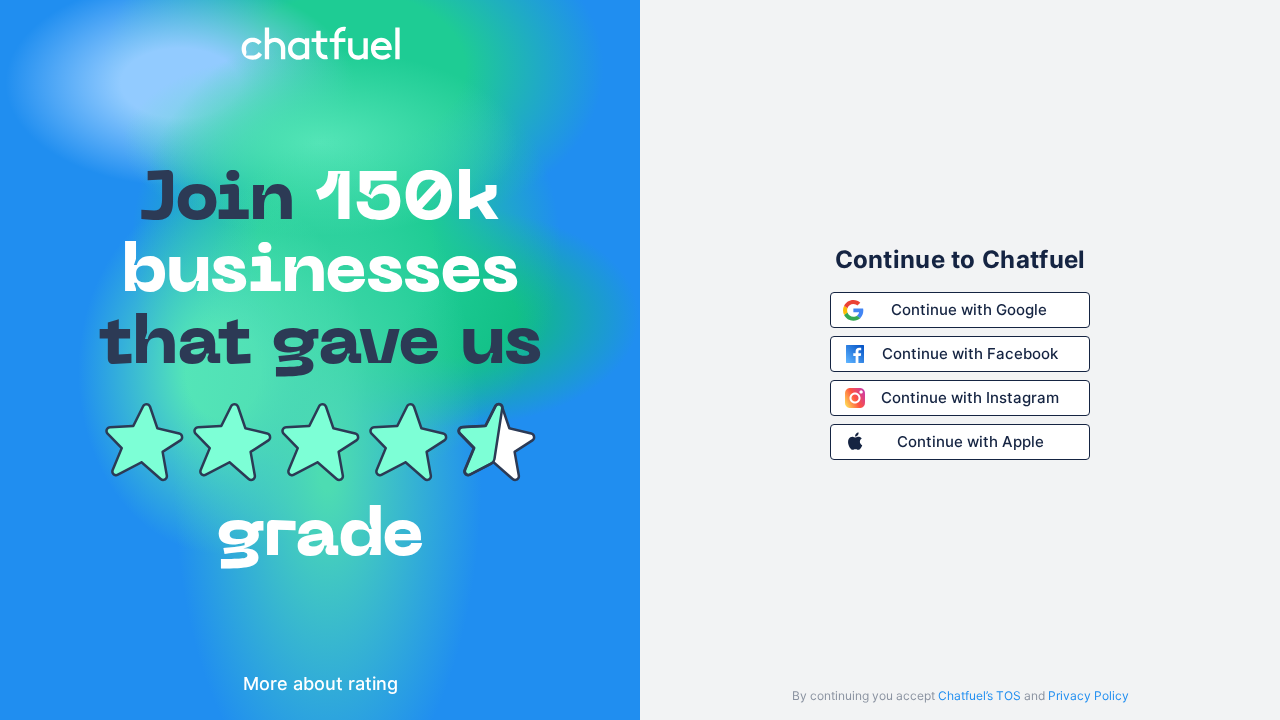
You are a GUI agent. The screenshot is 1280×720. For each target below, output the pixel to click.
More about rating (320, 683)
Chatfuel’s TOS (979, 695)
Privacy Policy (1088, 695)
